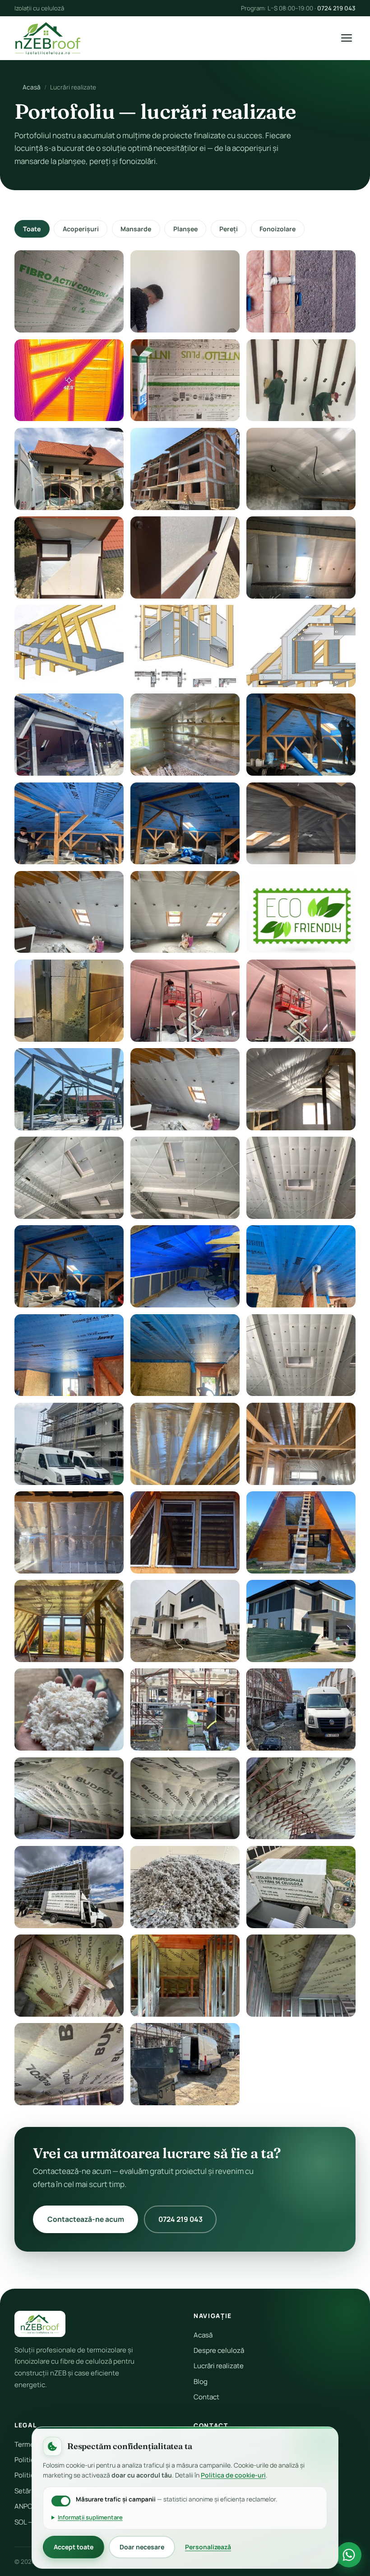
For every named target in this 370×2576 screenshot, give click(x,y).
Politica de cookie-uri (233, 2475)
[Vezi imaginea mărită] (69, 291)
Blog (201, 2382)
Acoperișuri (81, 229)
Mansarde (136, 229)
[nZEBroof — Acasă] (48, 38)
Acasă (32, 87)
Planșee (185, 229)
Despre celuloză (219, 2350)
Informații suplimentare (90, 2517)
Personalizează (208, 2547)
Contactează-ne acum (86, 2219)
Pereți (229, 229)
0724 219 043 (336, 8)
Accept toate (74, 2547)
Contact (206, 2397)
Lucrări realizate (219, 2366)
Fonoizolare (277, 229)
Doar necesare (142, 2547)
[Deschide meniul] (347, 38)
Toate (32, 229)
